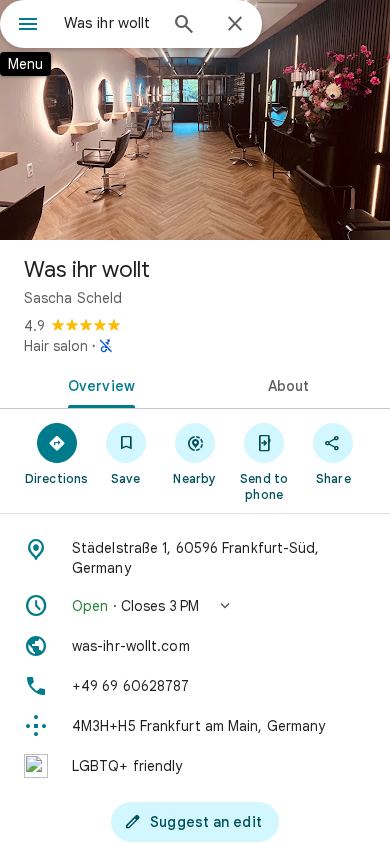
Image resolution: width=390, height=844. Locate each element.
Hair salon (56, 346)
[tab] (97, 384)
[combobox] (110, 23)
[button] (195, 606)
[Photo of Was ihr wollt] (195, 120)
